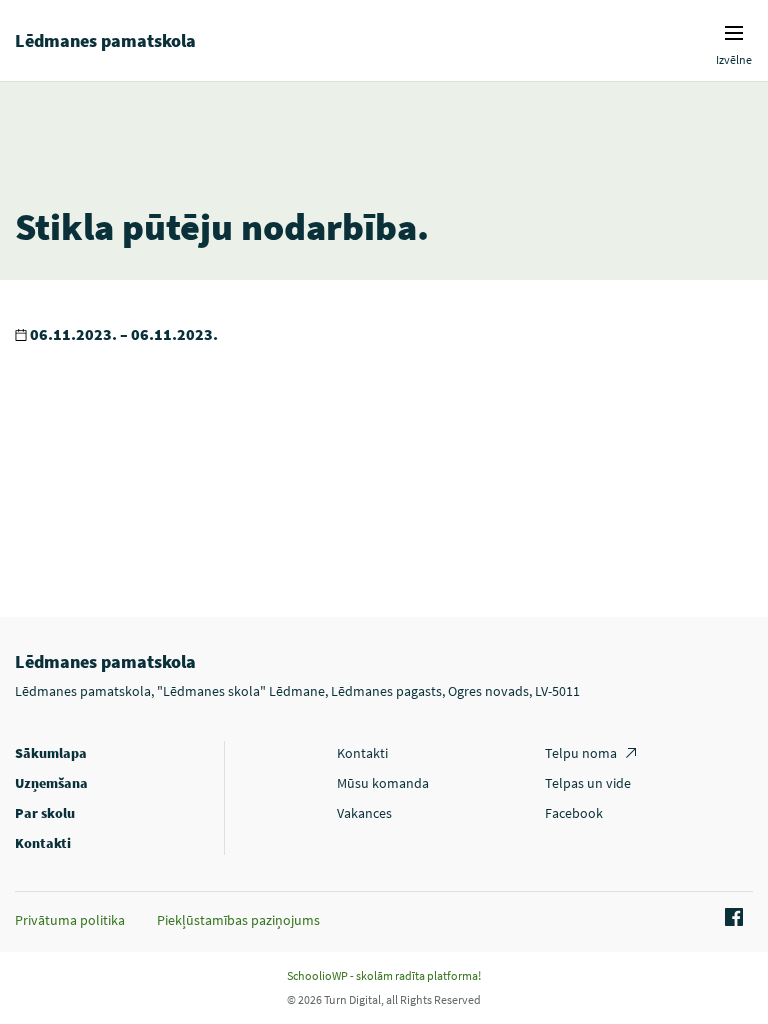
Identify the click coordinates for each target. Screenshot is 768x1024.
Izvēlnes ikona (734, 33)
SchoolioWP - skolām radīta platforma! (384, 975)
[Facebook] (731, 918)
